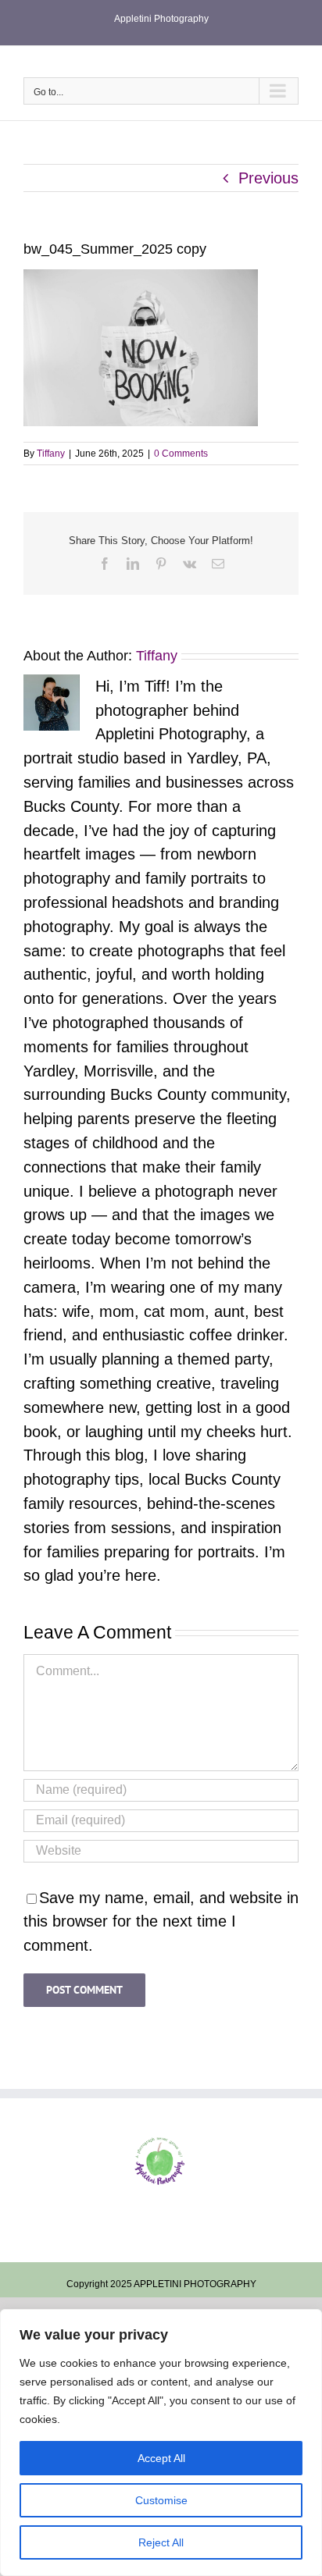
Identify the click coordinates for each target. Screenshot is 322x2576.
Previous (268, 178)
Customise (161, 2500)
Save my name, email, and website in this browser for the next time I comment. (161, 1922)
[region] (161, 2443)
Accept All (161, 2458)
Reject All (161, 2542)
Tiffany (51, 454)
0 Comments (181, 454)
